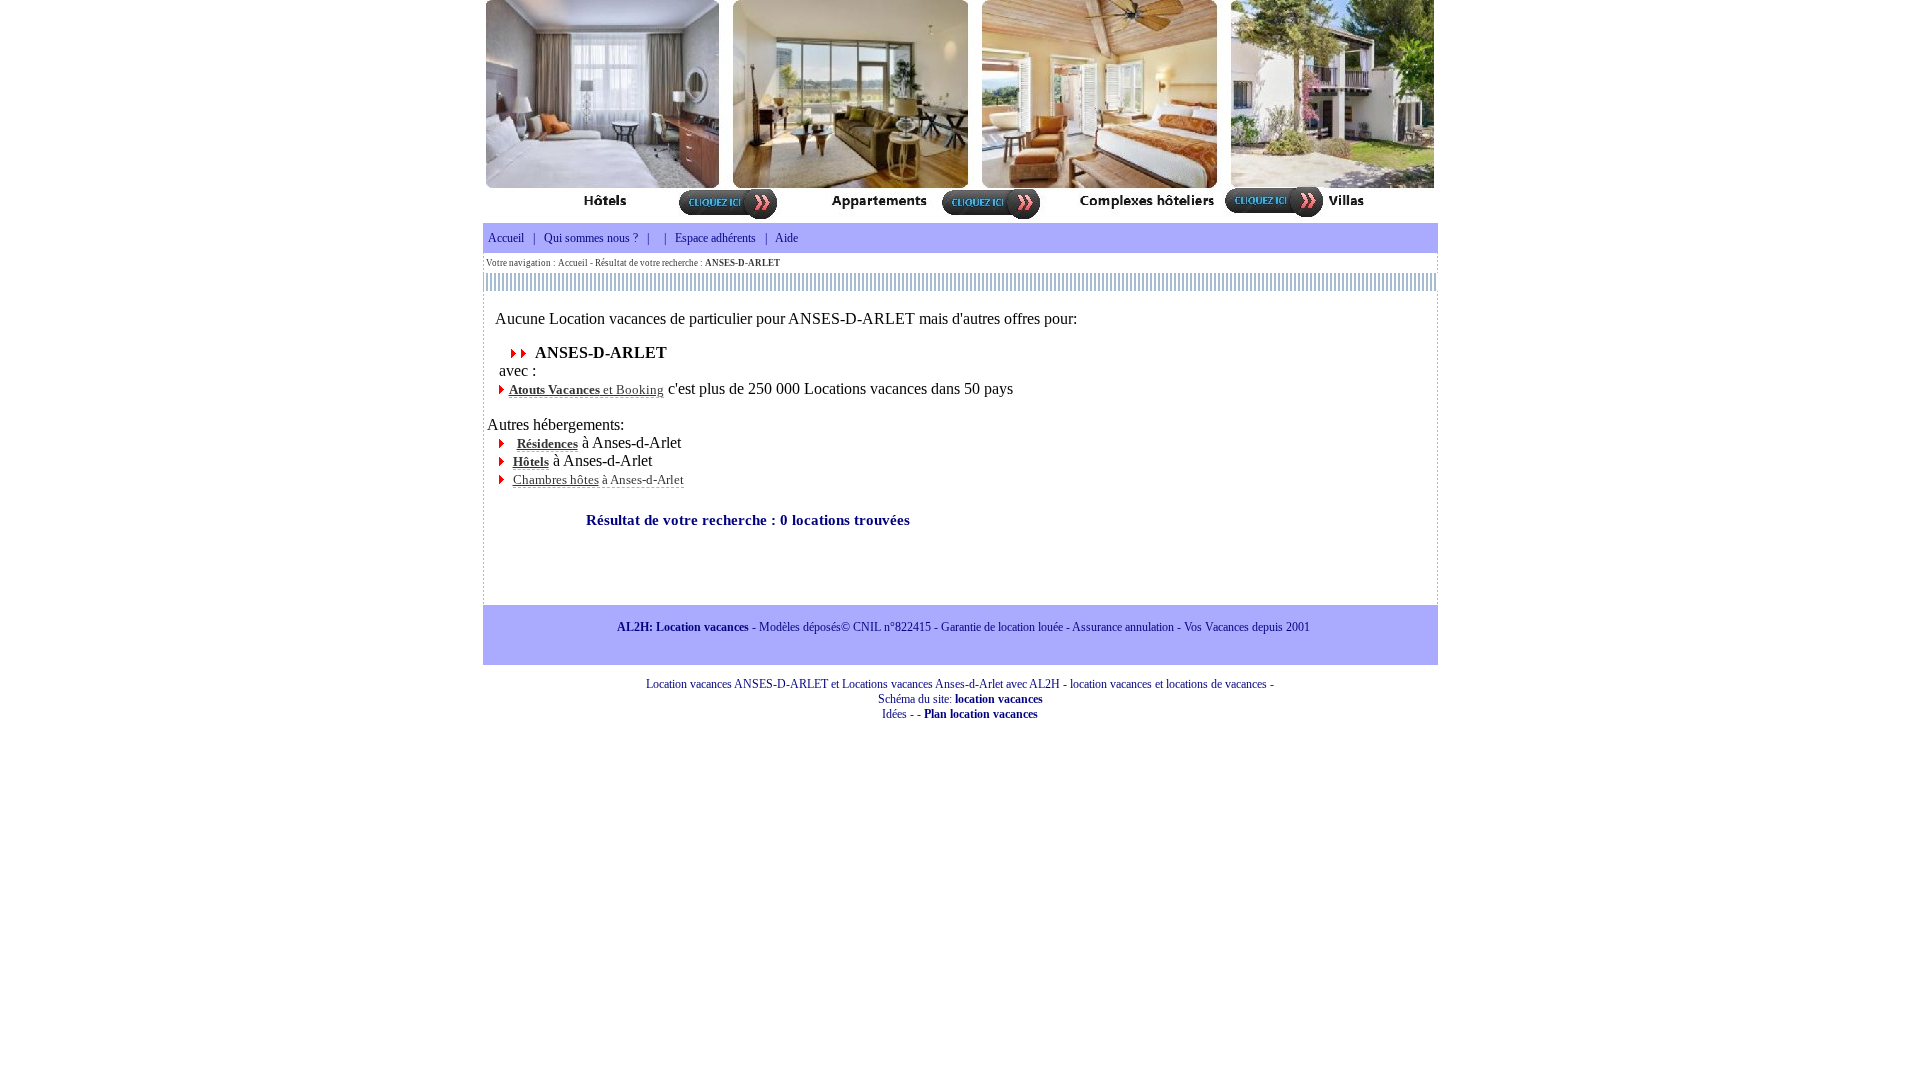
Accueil (506, 238)
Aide (786, 238)
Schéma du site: (960, 699)
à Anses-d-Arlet (598, 479)
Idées (894, 714)
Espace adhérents (715, 238)
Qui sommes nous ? (591, 238)
